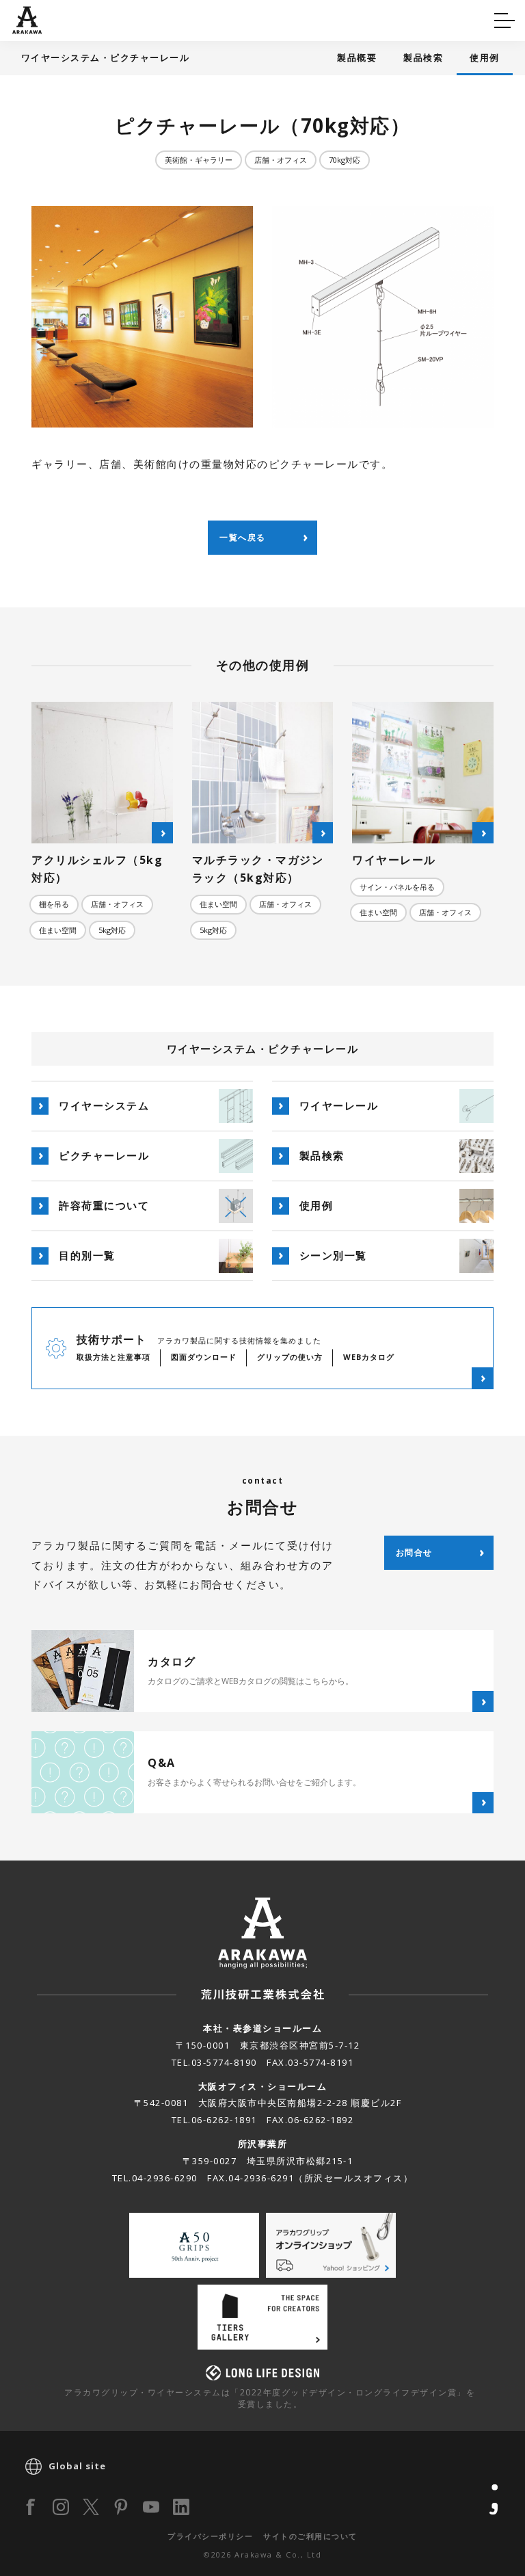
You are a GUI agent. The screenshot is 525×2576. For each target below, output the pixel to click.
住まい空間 (58, 930)
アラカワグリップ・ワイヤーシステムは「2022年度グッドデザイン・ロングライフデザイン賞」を (270, 2398)
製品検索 (423, 57)
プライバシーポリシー (210, 2536)
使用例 (485, 57)
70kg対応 (345, 160)
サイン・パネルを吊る (397, 887)
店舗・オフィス (281, 160)
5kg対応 (112, 930)
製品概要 (357, 57)
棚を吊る (54, 904)
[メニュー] (504, 21)
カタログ (306, 18)
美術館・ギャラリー (199, 160)
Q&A (36, 18)
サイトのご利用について (310, 2536)
